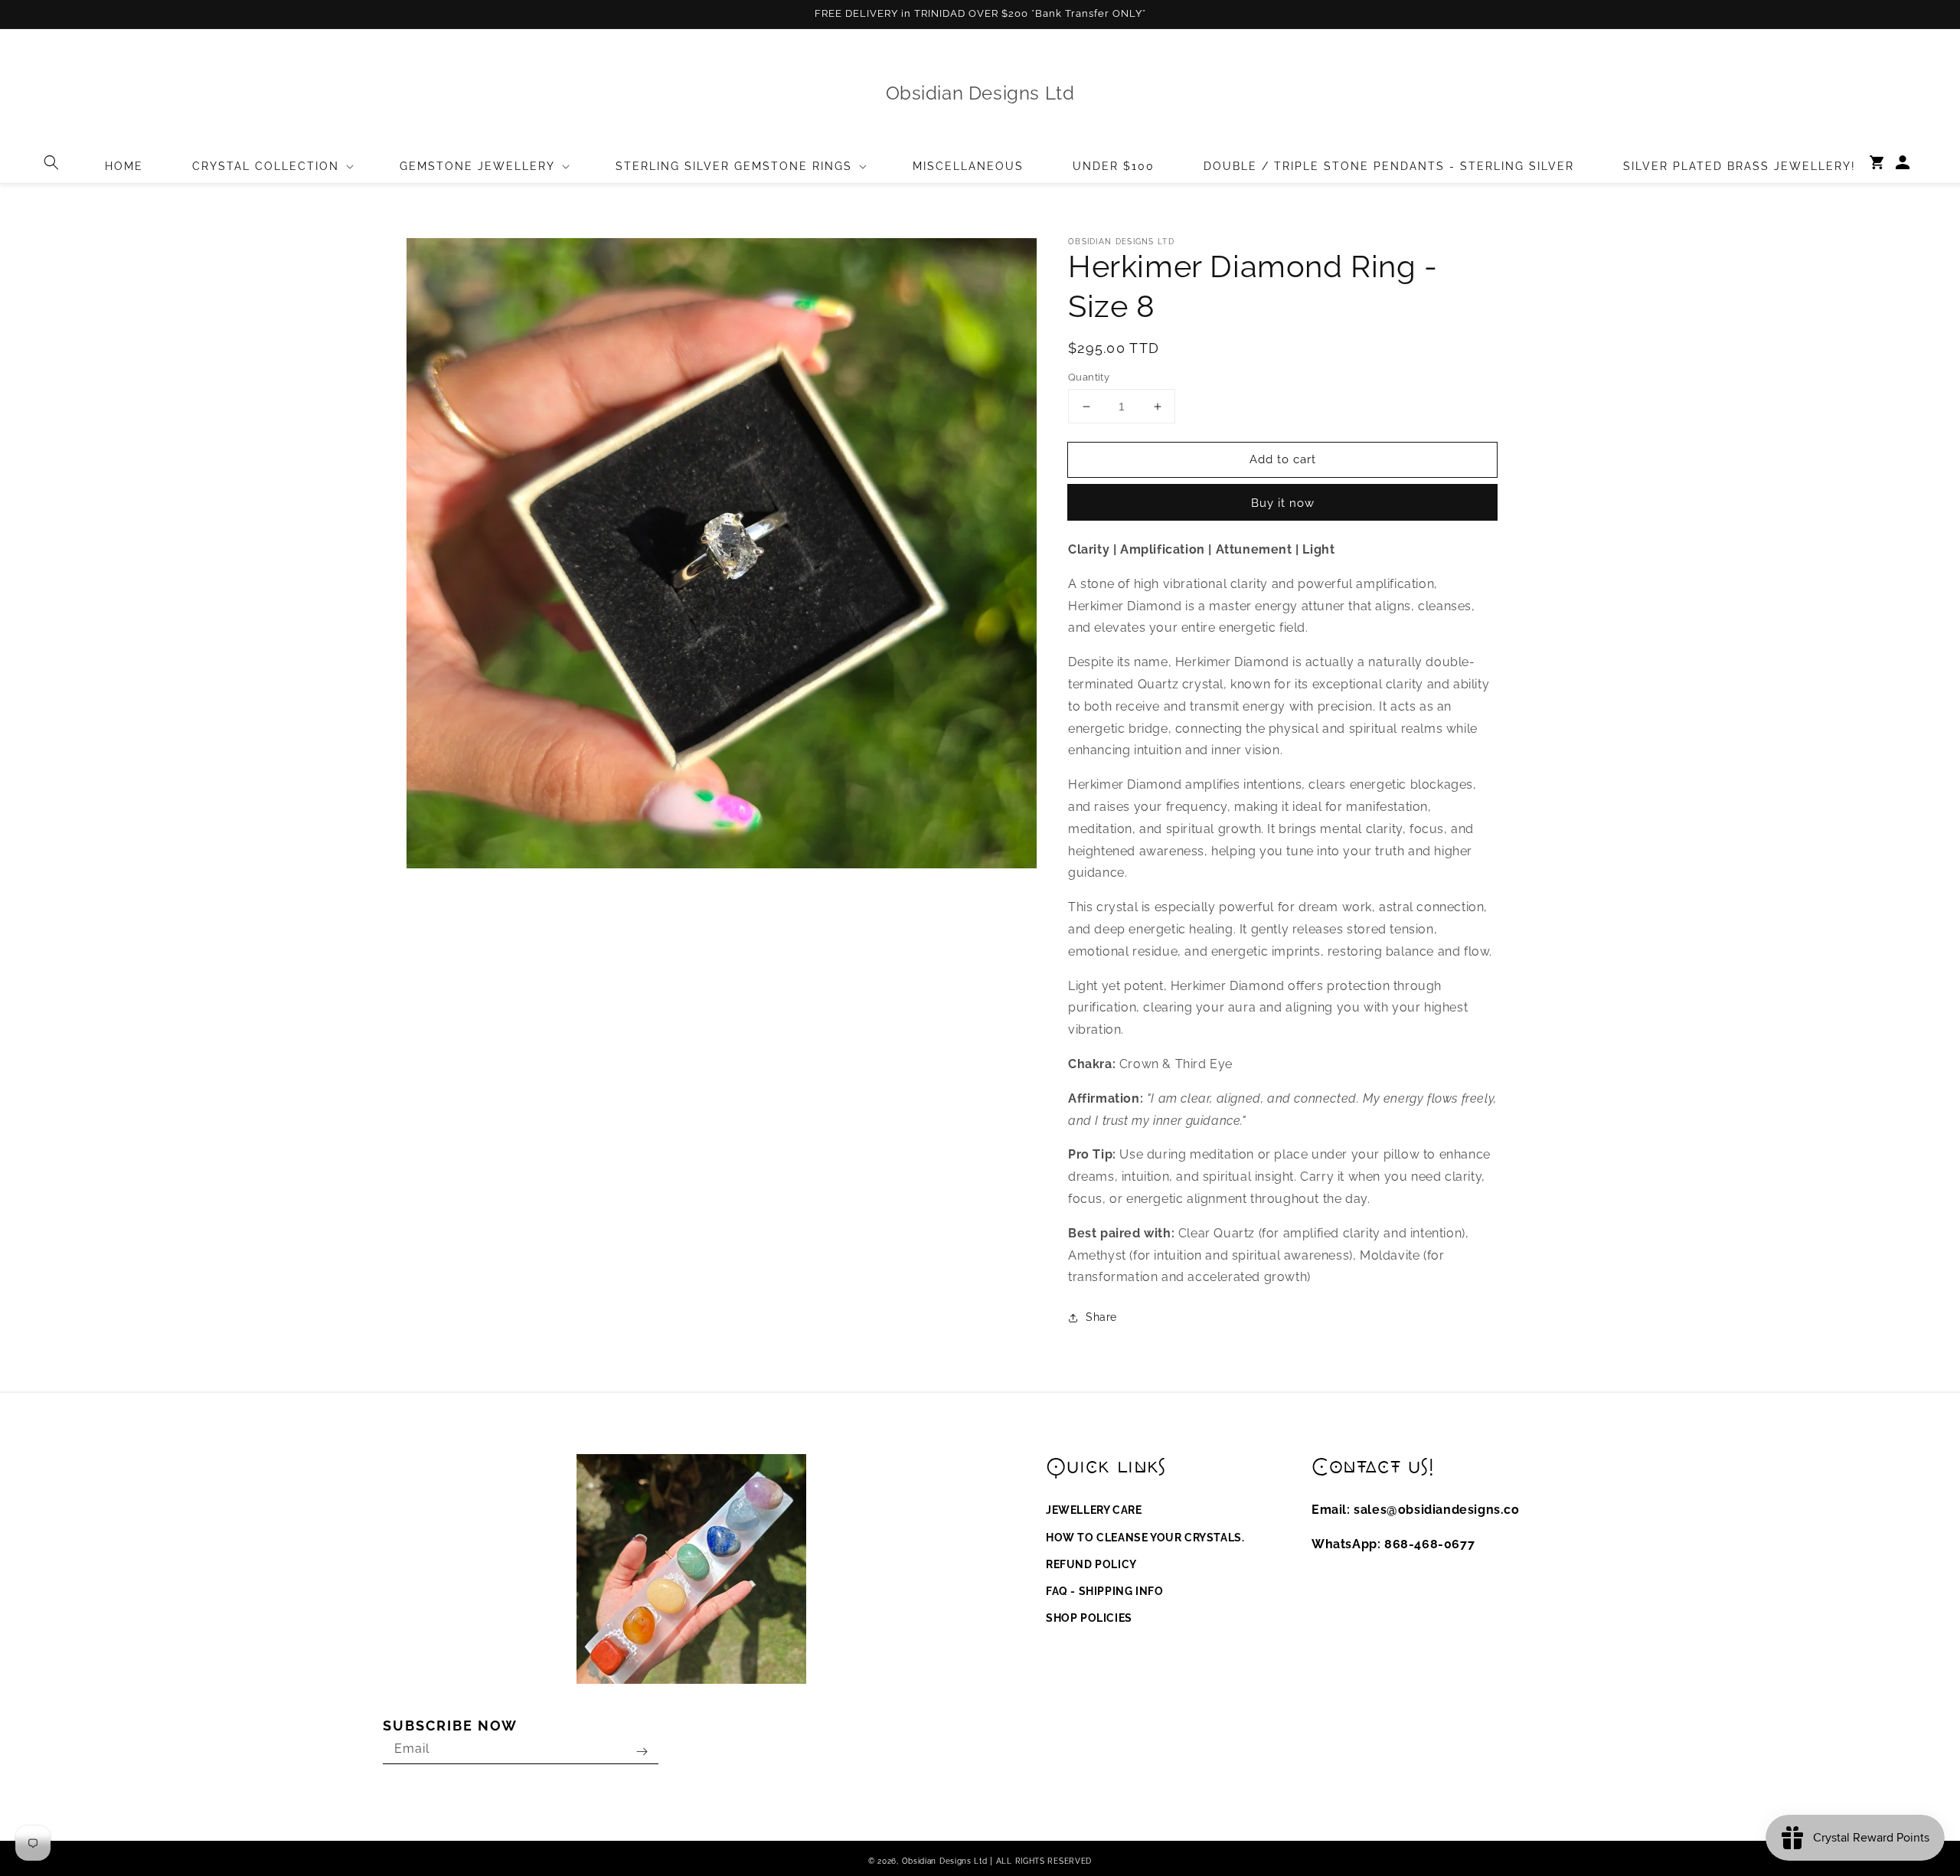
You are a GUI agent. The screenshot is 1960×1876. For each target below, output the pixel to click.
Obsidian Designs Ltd (945, 1861)
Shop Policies (1089, 1618)
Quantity (1089, 377)
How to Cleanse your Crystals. (1145, 1538)
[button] (51, 162)
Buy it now (1283, 503)
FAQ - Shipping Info (1104, 1591)
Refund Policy (1091, 1564)
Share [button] (1101, 1317)
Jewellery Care (1094, 1510)
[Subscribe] (642, 1752)
